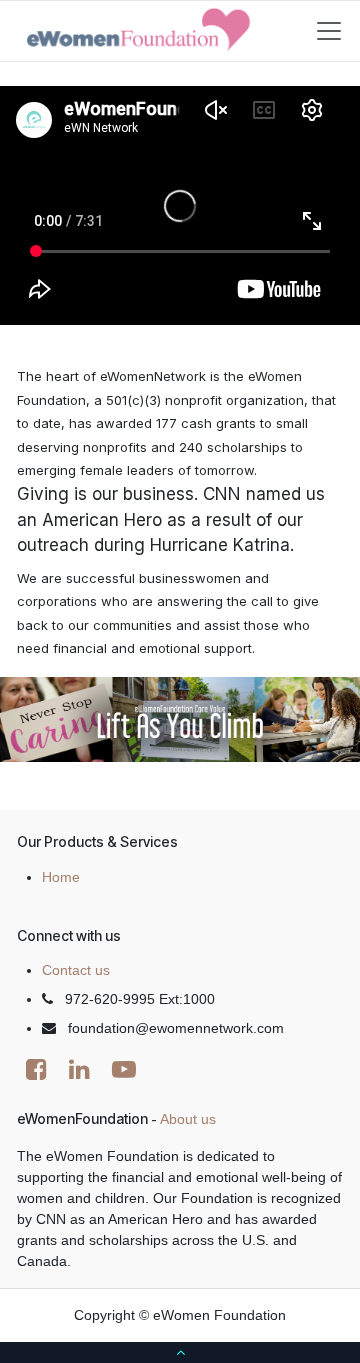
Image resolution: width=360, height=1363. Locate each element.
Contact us (76, 970)
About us (188, 1119)
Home (61, 877)
